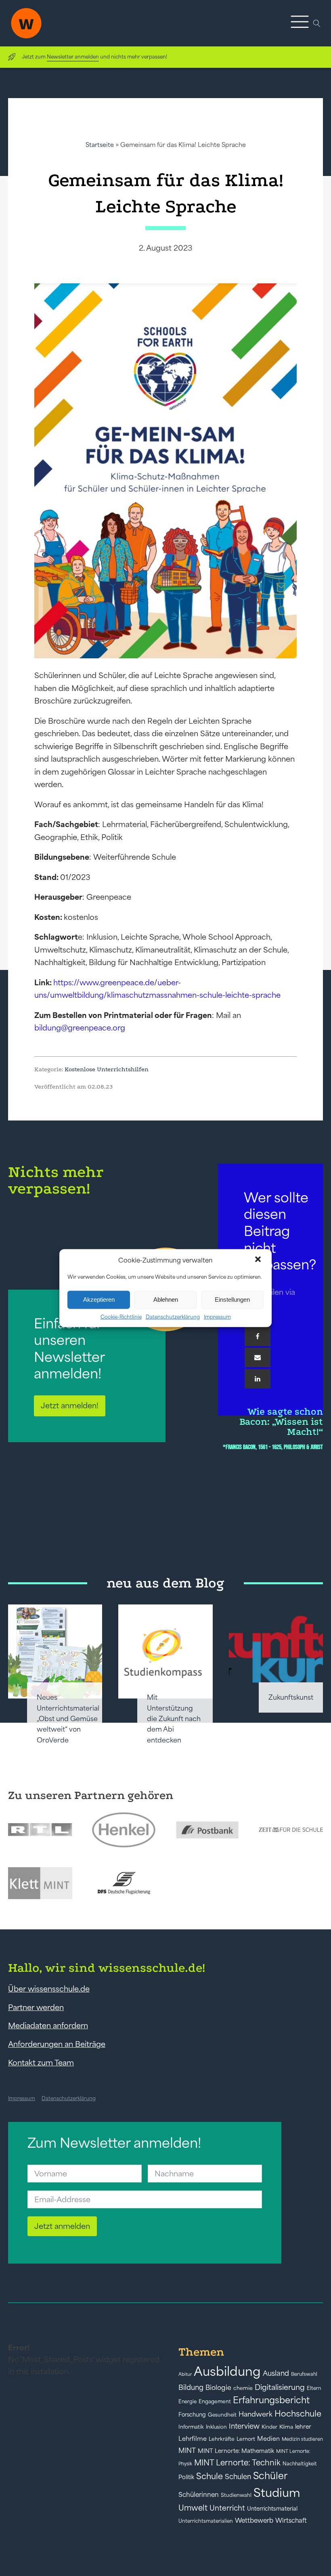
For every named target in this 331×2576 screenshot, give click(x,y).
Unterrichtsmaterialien (206, 2521)
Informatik (191, 2427)
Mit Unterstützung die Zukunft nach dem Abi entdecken (174, 1719)
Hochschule (298, 2414)
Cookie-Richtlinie (121, 1316)
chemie (243, 2388)
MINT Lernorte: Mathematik (236, 2451)
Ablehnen (166, 1300)
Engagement (215, 2401)
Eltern (314, 2388)
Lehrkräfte (222, 2439)
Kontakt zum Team (41, 2063)
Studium (277, 2493)
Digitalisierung (280, 2387)
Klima (286, 2427)
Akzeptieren (99, 1300)
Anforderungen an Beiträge (57, 2044)
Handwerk (256, 2414)
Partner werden (36, 2007)
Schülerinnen (199, 2494)
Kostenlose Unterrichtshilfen (107, 1069)
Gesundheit (222, 2415)
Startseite (100, 145)
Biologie (218, 2387)
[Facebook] (258, 1336)
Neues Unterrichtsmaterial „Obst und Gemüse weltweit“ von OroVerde (68, 1719)
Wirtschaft (291, 2520)
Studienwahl (236, 2495)
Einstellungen (232, 1300)
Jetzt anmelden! (70, 1405)
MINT (187, 2450)
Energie (187, 2402)
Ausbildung (227, 2371)
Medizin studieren (302, 2439)
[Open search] (317, 23)
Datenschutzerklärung (173, 1316)
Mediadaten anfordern (48, 2025)
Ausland (276, 2373)
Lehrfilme (193, 2439)
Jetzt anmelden (62, 2226)
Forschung (192, 2415)
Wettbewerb (254, 2520)
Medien (268, 2439)
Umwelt (193, 2508)
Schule (209, 2476)
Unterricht (227, 2508)
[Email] (258, 1357)
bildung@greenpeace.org (80, 1028)
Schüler (270, 2476)
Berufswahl (304, 2374)
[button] (259, 1260)
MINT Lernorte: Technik (237, 2463)
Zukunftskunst (291, 1697)
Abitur (185, 2374)
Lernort (246, 2439)
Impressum (217, 1316)
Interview (244, 2426)
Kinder (269, 2427)
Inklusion (216, 2427)
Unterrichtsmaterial (272, 2509)
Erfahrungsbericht (271, 2400)
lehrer (303, 2427)
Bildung (191, 2388)
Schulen (238, 2477)
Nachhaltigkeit (300, 2464)
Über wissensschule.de (49, 1989)
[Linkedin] (258, 1379)
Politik (186, 2477)
